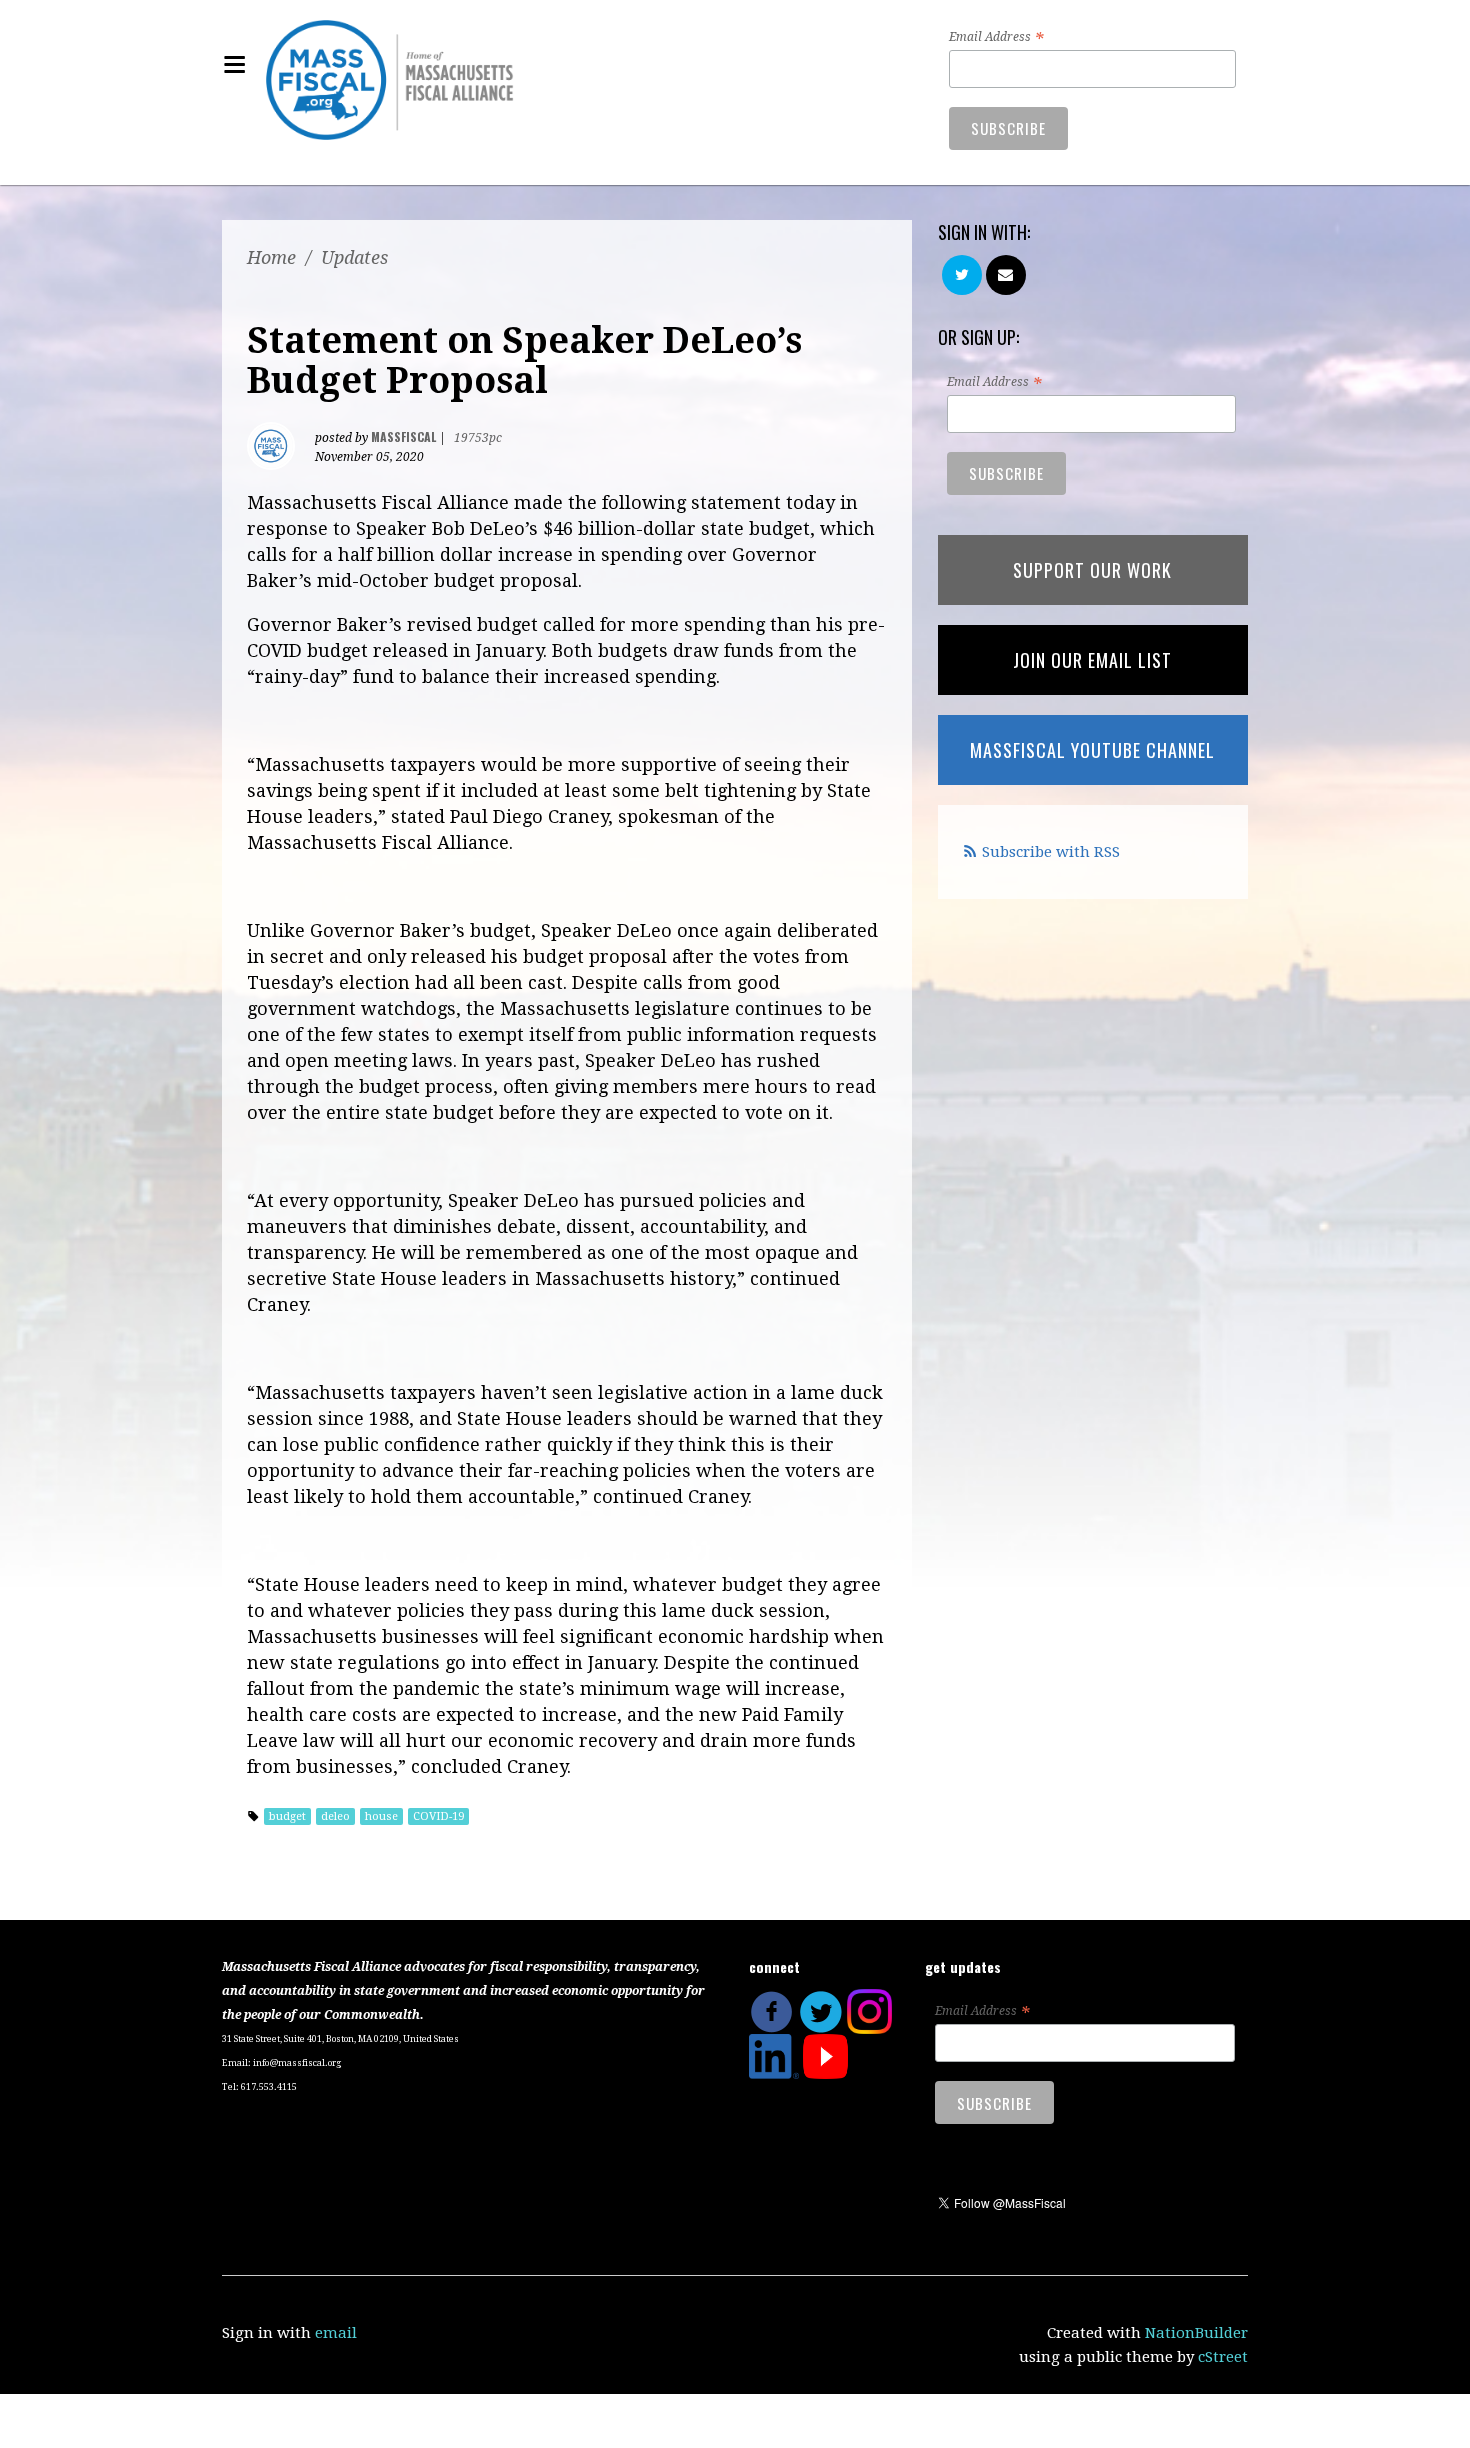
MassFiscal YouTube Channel (1092, 750)
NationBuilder (1196, 2333)
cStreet (1223, 2357)
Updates (354, 257)
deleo (335, 1816)
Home (271, 257)
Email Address (996, 38)
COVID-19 (438, 1816)
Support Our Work (1092, 570)
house (381, 1816)
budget (287, 1816)
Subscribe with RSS (1051, 852)
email (336, 2333)
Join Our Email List (1092, 660)
